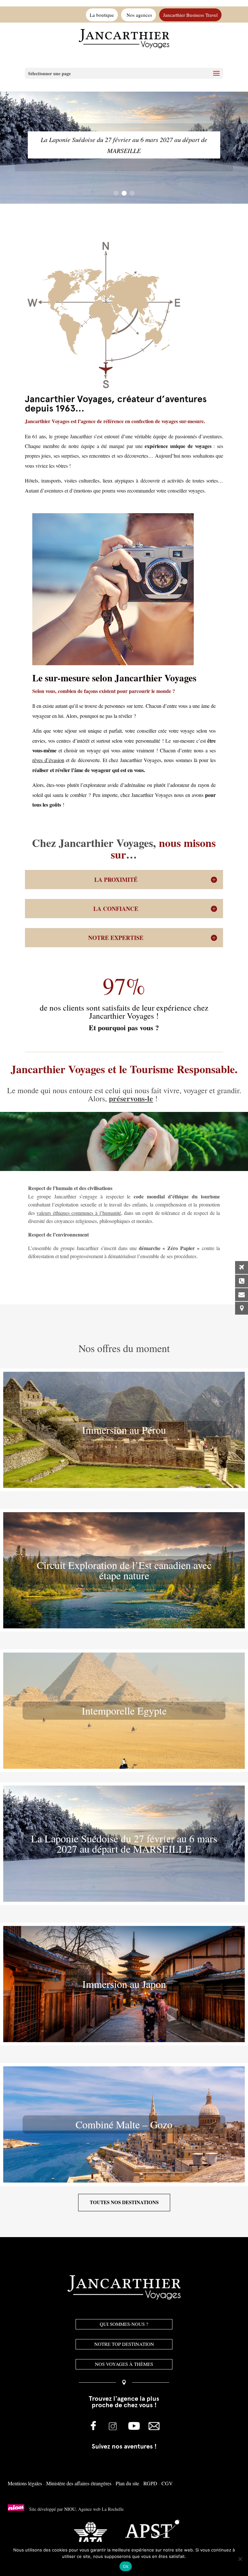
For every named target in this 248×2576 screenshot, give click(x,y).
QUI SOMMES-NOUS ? (124, 2324)
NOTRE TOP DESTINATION (124, 2344)
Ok (126, 2566)
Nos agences (139, 15)
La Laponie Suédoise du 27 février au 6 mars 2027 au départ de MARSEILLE (124, 145)
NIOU (70, 2509)
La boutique (102, 15)
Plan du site (127, 2483)
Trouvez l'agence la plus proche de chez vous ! (124, 2402)
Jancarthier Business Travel (190, 15)
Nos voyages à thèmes (124, 2364)
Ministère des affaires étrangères (79, 2483)
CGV (167, 2483)
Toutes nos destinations (124, 2202)
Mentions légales (25, 2483)
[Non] (240, 2559)
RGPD (150, 2483)
